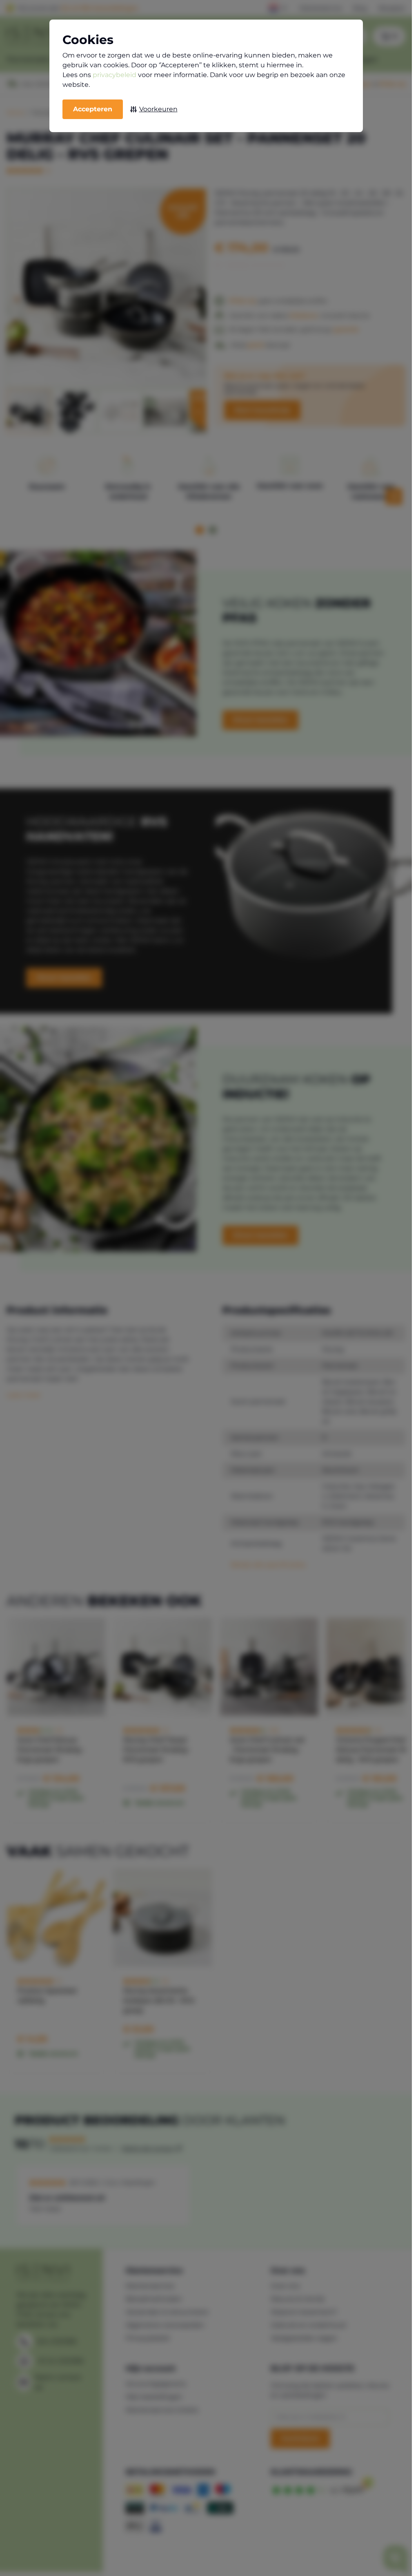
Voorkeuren (158, 109)
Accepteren (93, 109)
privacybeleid (115, 75)
